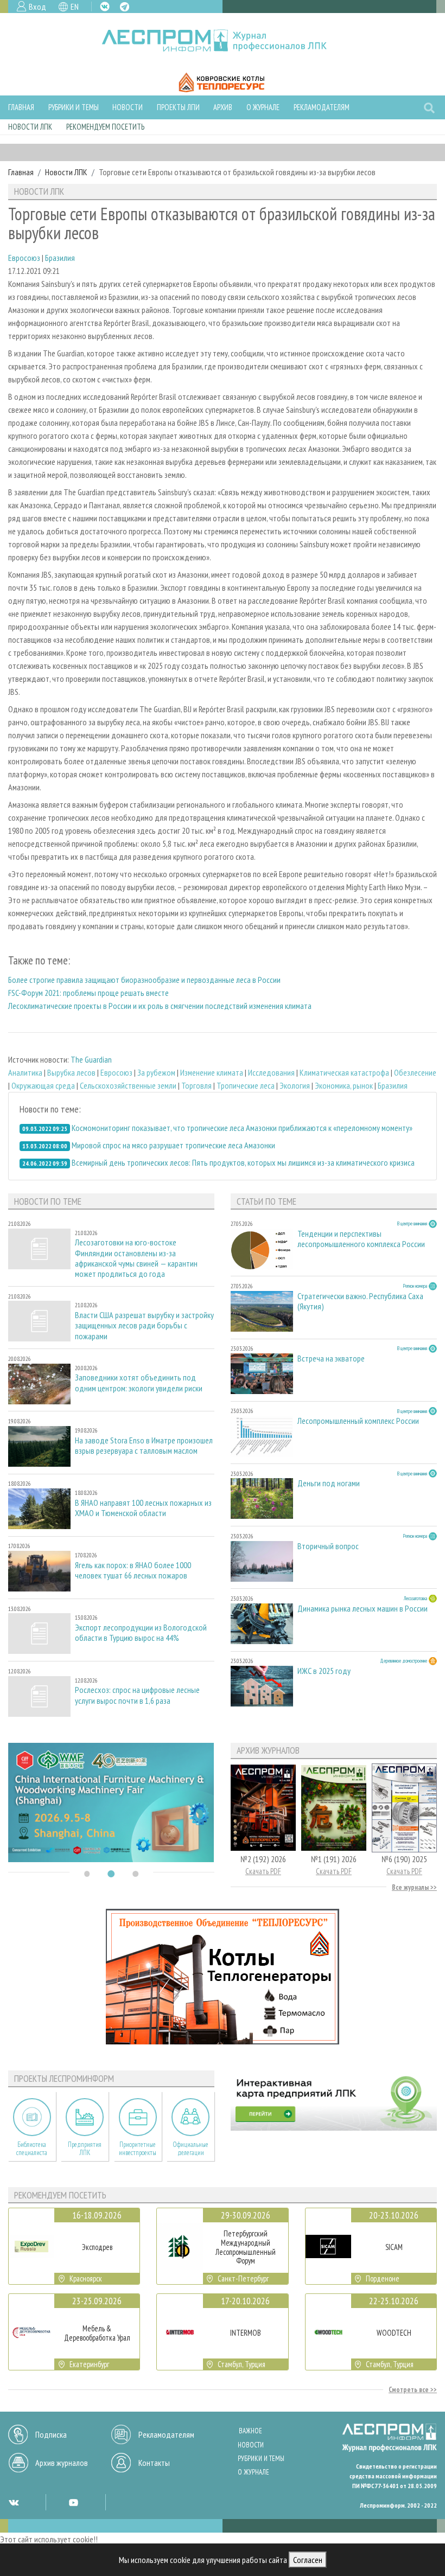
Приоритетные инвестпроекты (138, 2149)
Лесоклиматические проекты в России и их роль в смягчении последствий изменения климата (160, 1006)
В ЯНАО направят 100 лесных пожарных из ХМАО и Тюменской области (143, 1508)
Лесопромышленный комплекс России (358, 1421)
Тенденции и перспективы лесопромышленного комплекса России (361, 1239)
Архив (223, 107)
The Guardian (91, 1059)
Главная (21, 107)
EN (75, 7)
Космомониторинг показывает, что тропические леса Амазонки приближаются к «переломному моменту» (242, 1128)
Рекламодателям (322, 107)
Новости (128, 107)
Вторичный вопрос (328, 1546)
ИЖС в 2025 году (324, 1671)
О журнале (263, 107)
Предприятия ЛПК (85, 2149)
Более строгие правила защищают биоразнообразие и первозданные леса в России (144, 980)
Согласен (308, 2560)
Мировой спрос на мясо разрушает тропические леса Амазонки (173, 1145)
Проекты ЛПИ (178, 107)
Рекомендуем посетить (105, 127)
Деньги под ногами (329, 1483)
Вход (37, 7)
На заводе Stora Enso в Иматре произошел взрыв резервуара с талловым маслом (144, 1446)
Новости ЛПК (30, 127)
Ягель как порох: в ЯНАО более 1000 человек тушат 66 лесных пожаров (133, 1570)
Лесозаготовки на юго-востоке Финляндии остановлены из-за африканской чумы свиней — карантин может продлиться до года (136, 1258)
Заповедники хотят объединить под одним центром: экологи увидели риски (139, 1383)
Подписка (51, 2434)
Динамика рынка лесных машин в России (363, 1609)
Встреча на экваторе (331, 1359)
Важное (250, 2431)
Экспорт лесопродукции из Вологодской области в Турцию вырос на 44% (141, 1633)
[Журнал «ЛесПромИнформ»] (223, 41)
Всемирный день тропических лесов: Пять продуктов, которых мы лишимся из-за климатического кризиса (243, 1162)
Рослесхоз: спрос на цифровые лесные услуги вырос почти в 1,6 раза (137, 1695)
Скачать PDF (263, 1871)
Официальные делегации (190, 2149)
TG (125, 7)
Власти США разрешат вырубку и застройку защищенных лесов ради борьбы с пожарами (144, 1325)
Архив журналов (62, 2463)
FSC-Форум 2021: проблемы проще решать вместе (88, 993)
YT (73, 2502)
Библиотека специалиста (32, 2149)
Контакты (154, 2463)
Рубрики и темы (74, 107)
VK (105, 7)
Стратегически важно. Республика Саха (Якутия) (360, 1301)
